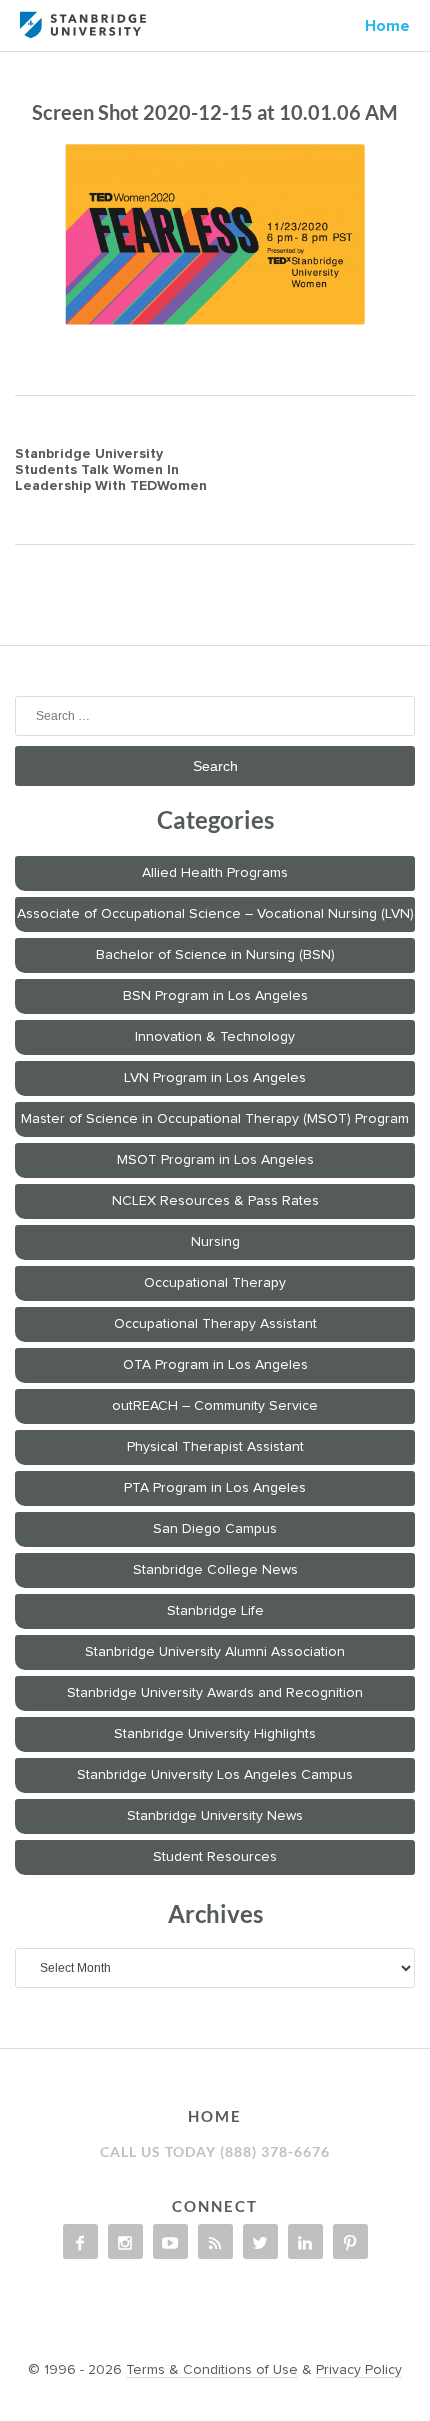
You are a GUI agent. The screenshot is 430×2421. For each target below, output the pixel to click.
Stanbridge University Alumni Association (215, 1652)
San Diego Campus (215, 1529)
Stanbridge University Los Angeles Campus (215, 1775)
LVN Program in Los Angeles (215, 1078)
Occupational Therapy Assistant (215, 1324)
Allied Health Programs (215, 873)
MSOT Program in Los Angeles (215, 1160)
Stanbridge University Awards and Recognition (215, 1693)
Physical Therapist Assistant (215, 1447)
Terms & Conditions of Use (212, 2370)
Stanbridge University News (215, 1816)
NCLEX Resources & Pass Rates (215, 1201)
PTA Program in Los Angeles (215, 1488)
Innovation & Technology (215, 1037)
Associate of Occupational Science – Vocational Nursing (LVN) (215, 914)
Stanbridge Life (215, 1611)
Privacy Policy (359, 2370)
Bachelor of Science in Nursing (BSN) (215, 955)
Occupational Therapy (215, 1283)
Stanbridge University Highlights (215, 1734)
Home (387, 26)
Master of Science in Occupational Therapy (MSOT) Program (215, 1119)
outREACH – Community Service (215, 1406)
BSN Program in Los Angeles (215, 996)
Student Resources (215, 1857)
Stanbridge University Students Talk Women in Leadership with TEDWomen (111, 470)
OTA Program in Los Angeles (215, 1365)
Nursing (215, 1242)
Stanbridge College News (215, 1570)
